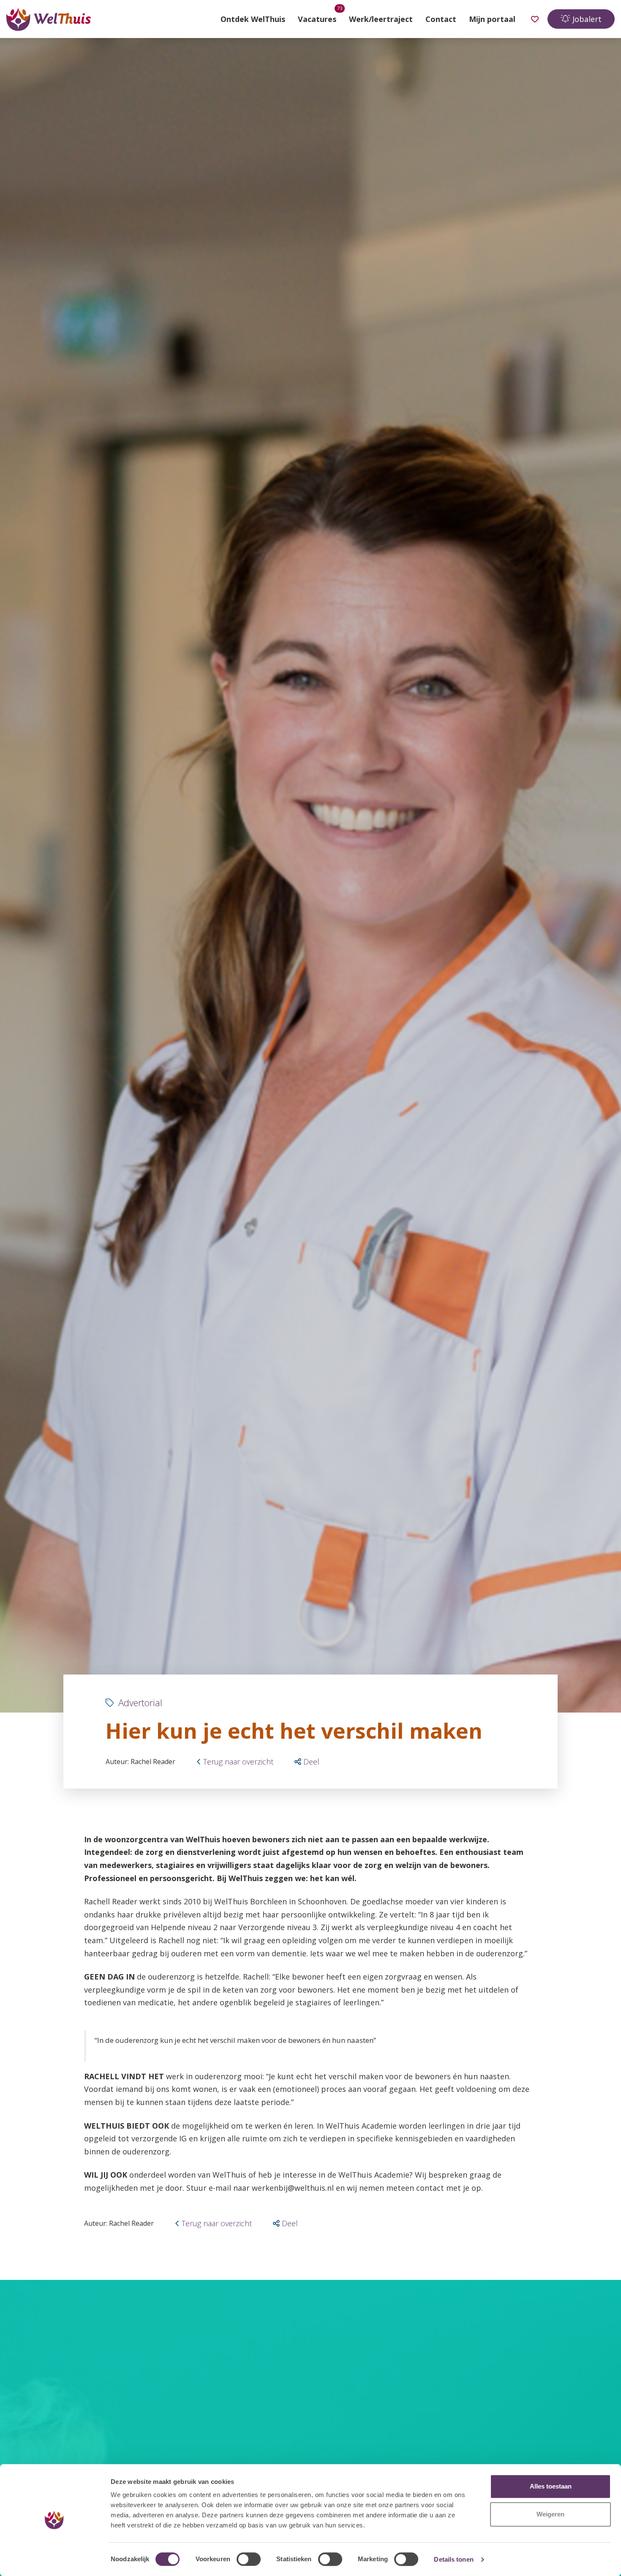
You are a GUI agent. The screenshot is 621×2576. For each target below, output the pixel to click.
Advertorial (139, 1702)
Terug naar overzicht (238, 1762)
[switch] (249, 2559)
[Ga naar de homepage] (49, 19)
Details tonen (453, 2559)
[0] (535, 19)
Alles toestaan (551, 2486)
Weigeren (550, 2514)
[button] (307, 1762)
